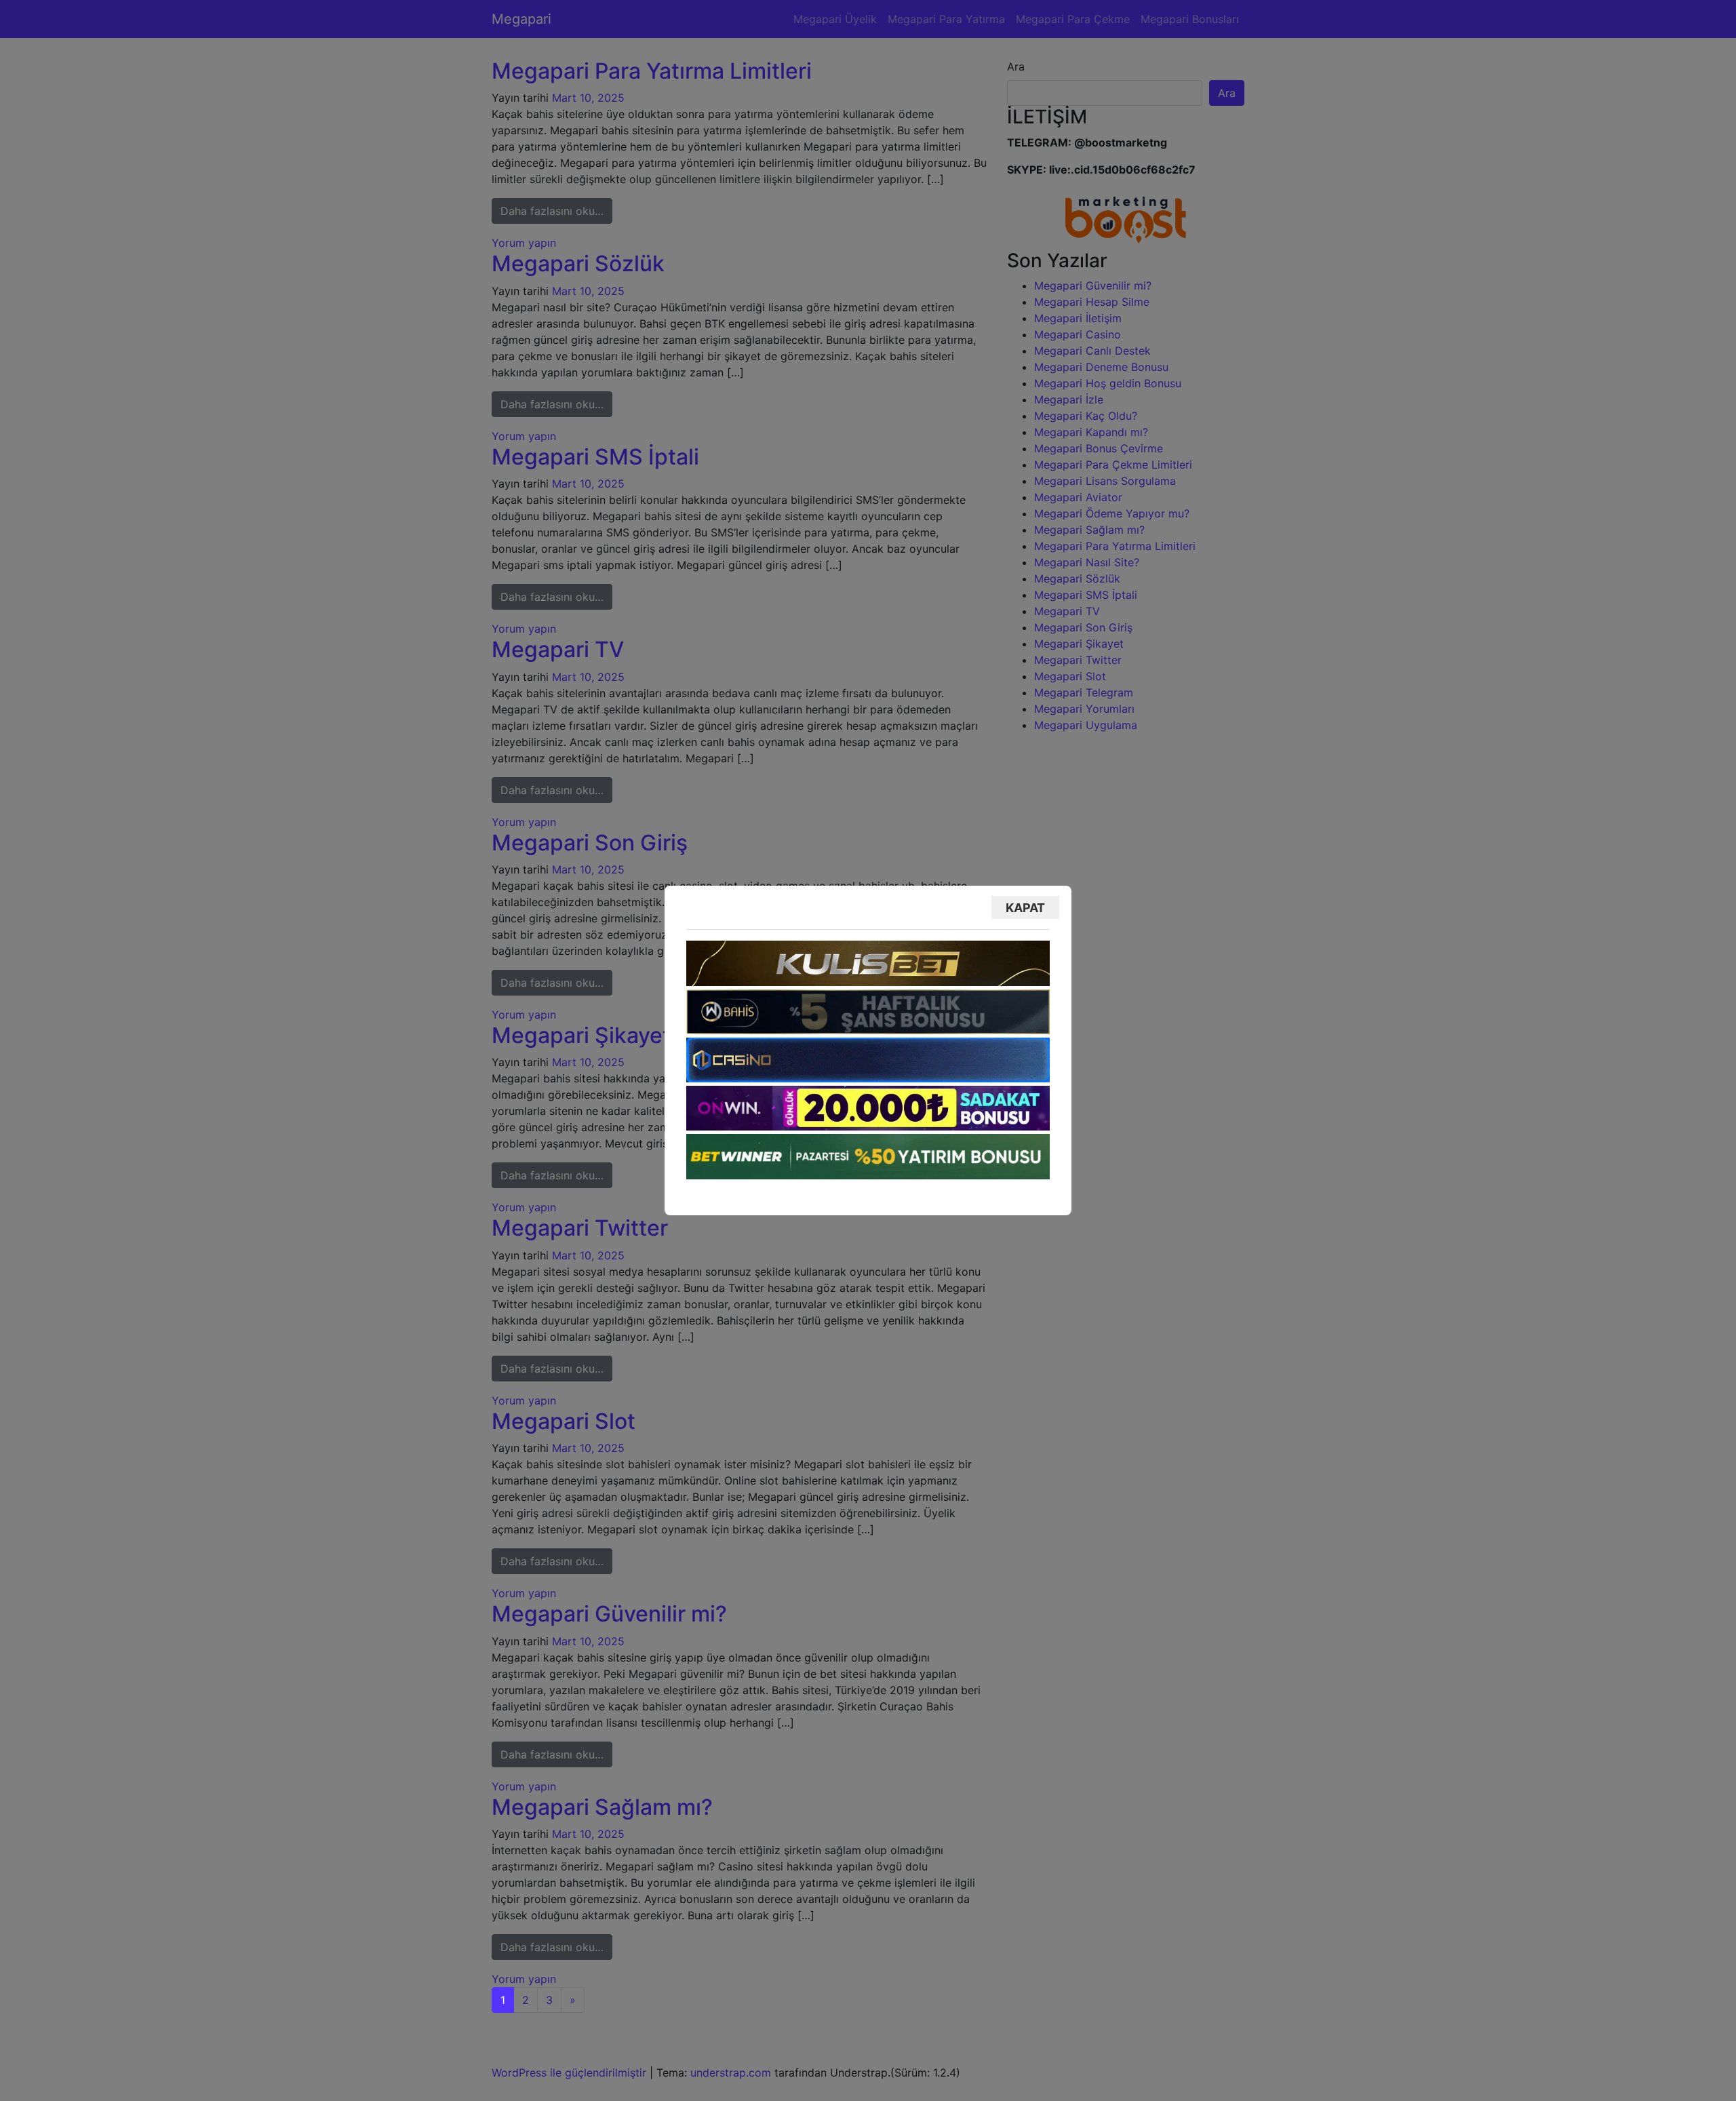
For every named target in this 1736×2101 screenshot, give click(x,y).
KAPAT (1025, 908)
